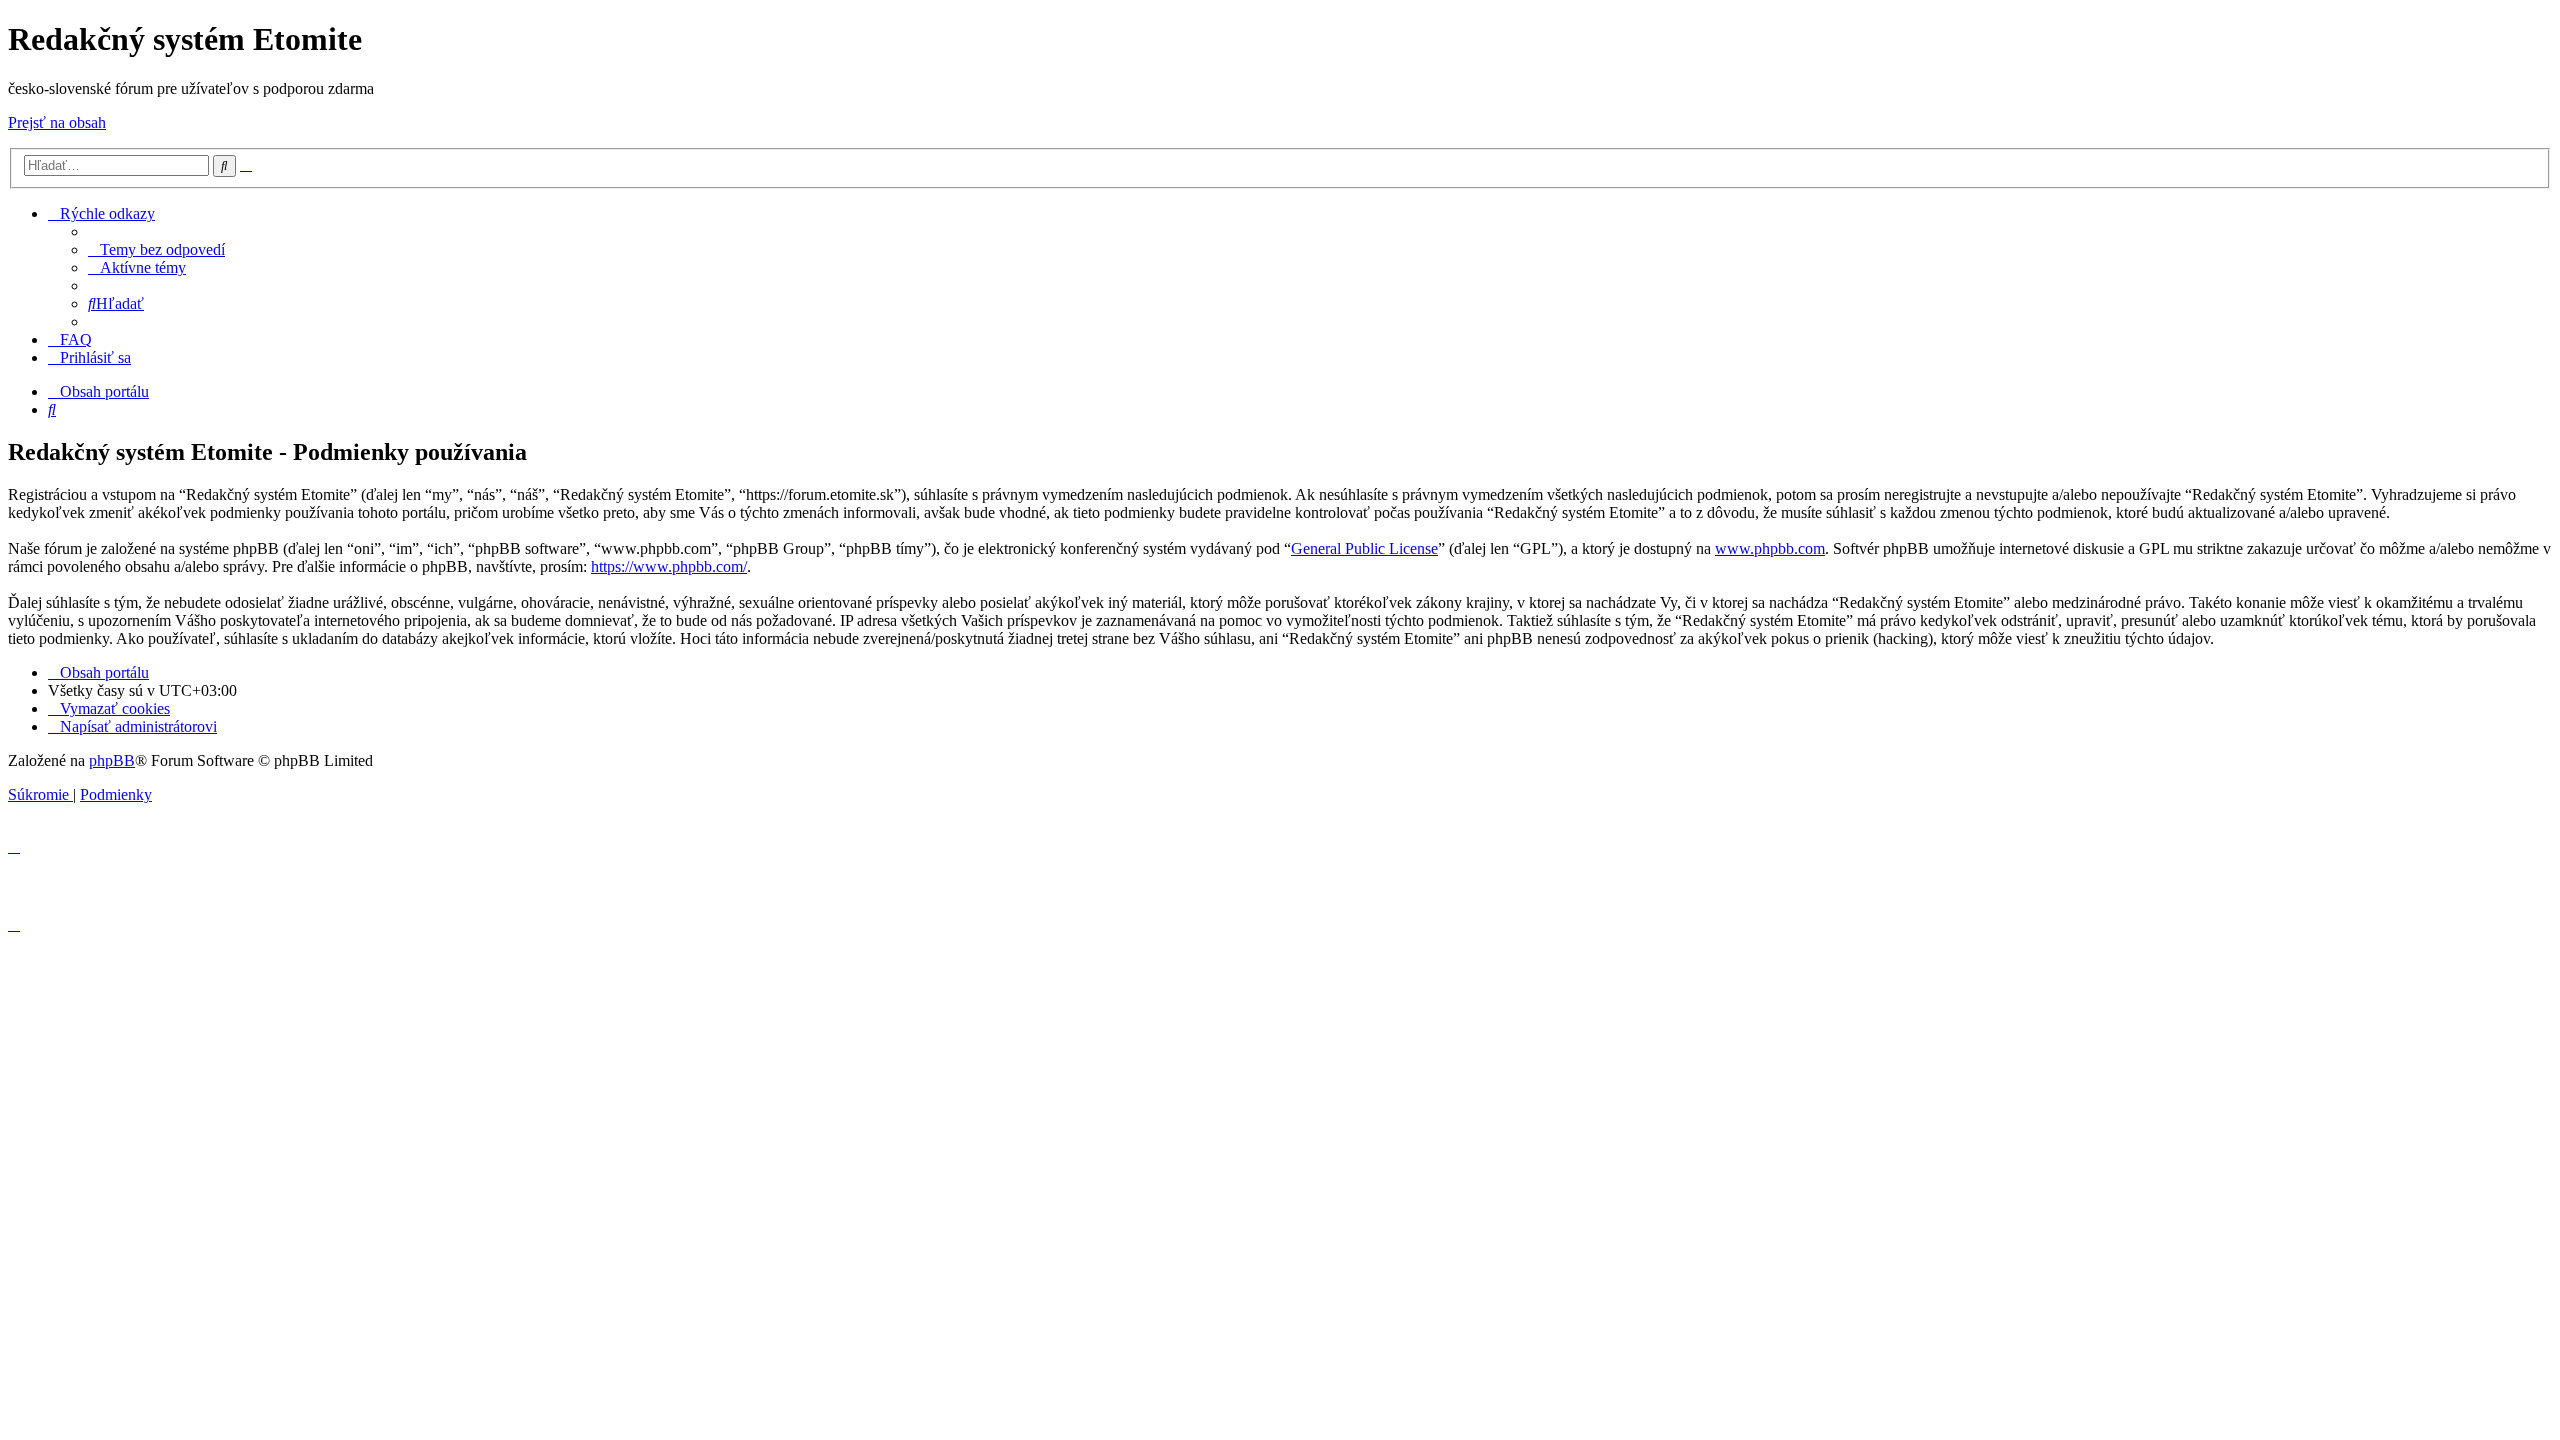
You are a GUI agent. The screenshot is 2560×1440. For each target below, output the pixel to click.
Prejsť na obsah (57, 122)
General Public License (1364, 548)
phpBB (112, 760)
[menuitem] (156, 249)
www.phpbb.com (1770, 548)
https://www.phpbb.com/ (669, 566)
